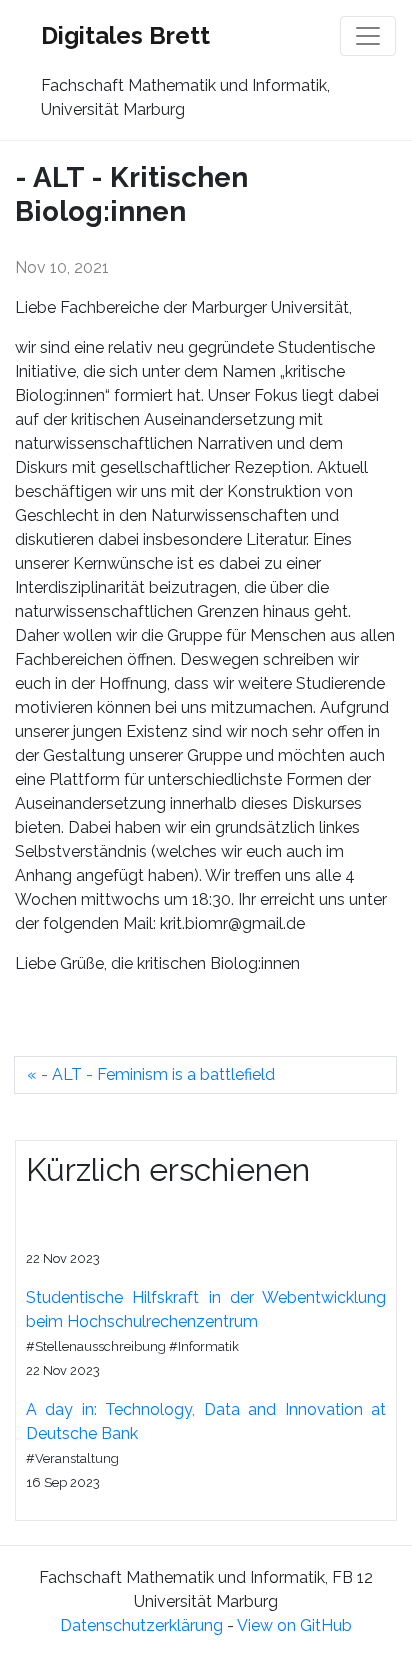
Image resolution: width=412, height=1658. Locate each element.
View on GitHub (294, 1625)
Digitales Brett (125, 35)
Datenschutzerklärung (141, 1625)
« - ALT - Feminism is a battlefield (151, 1074)
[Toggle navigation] (368, 36)
